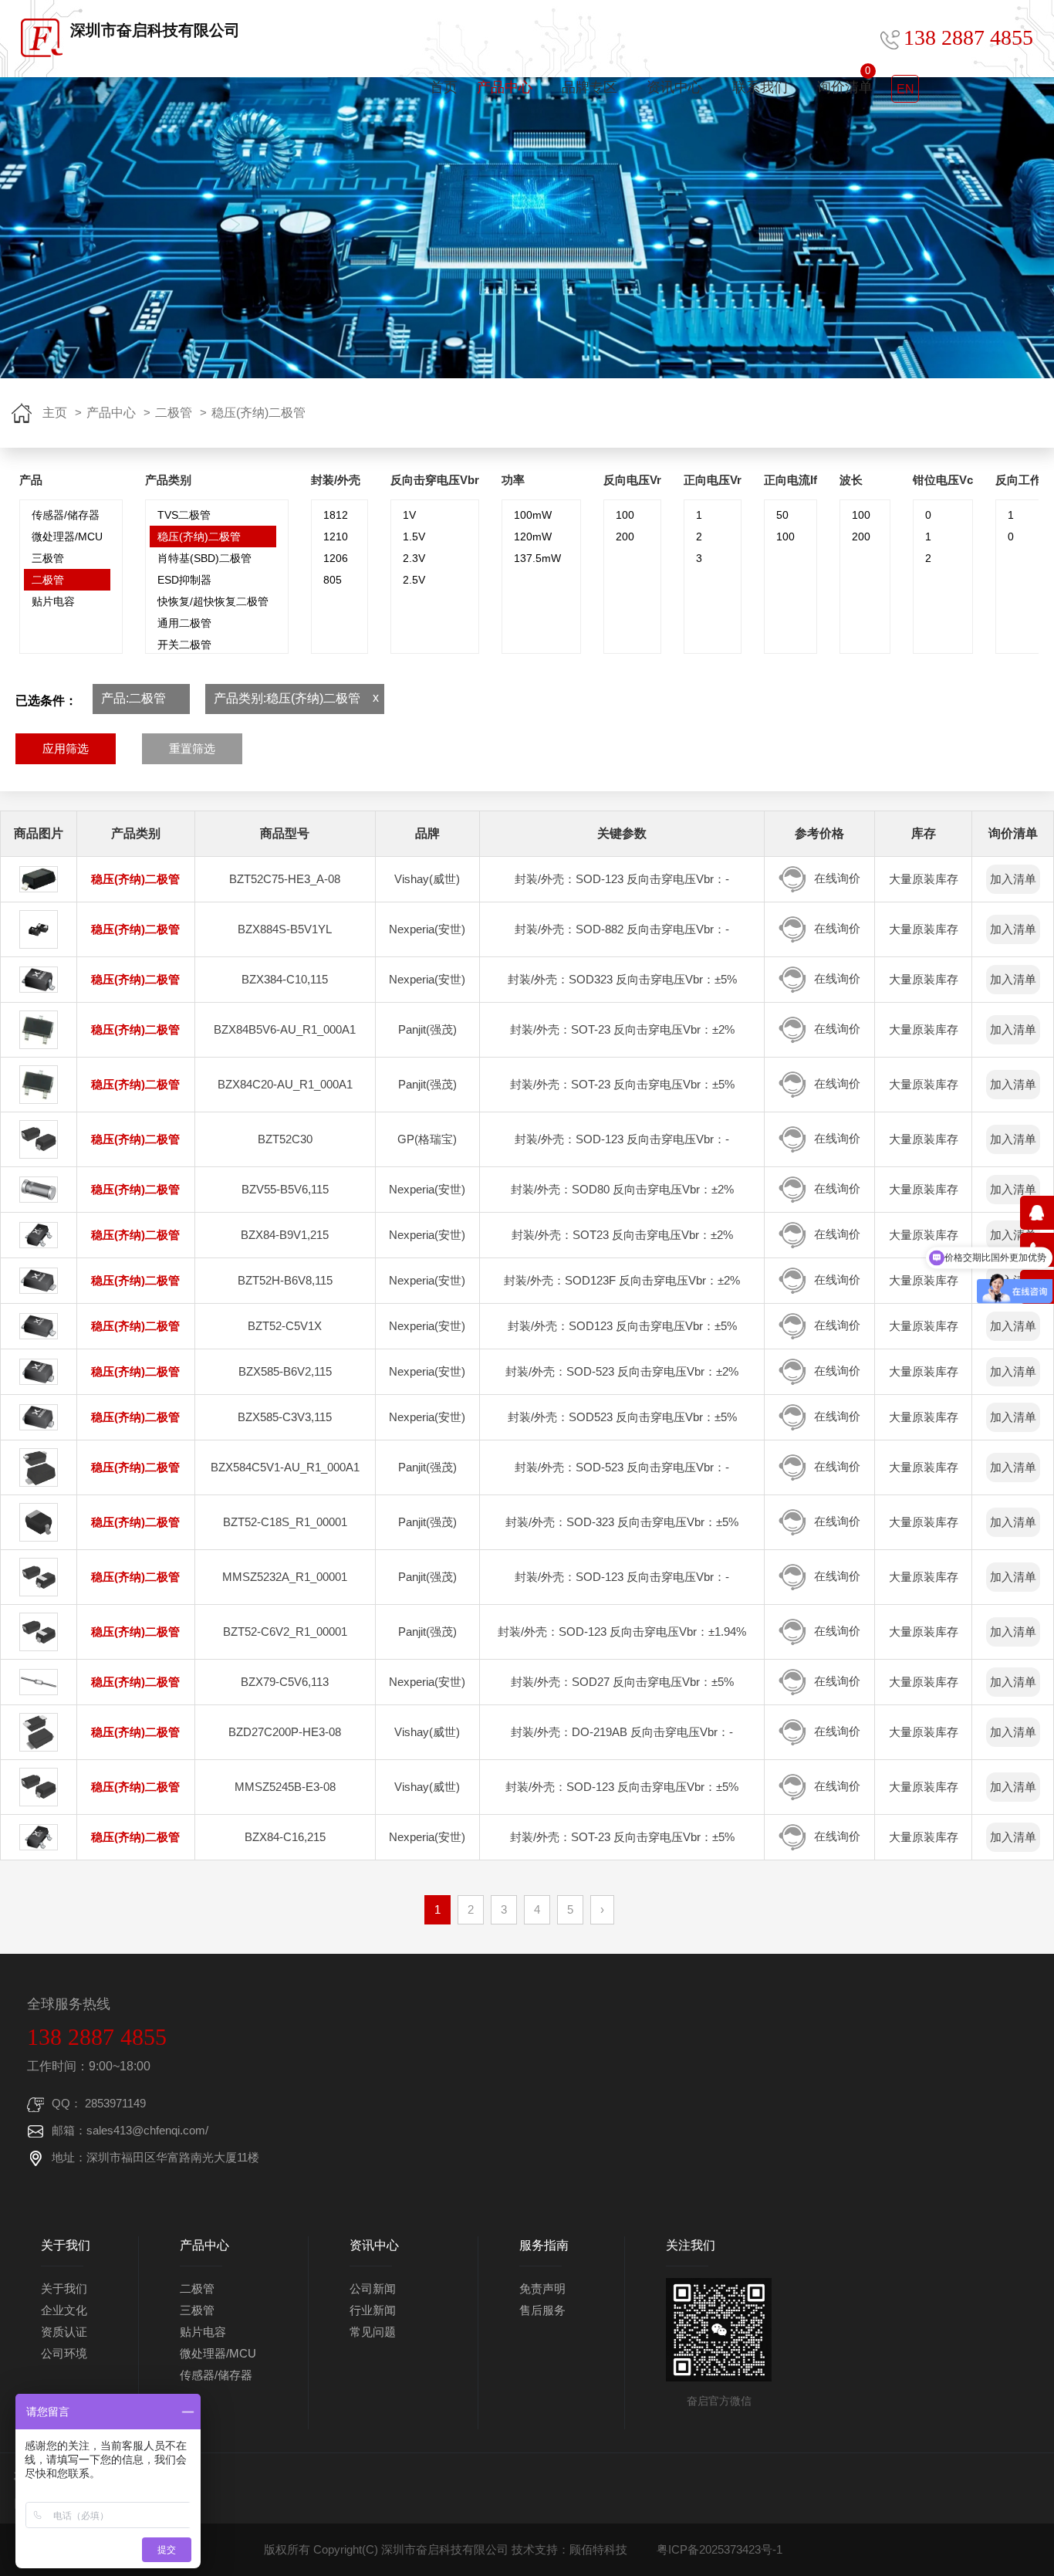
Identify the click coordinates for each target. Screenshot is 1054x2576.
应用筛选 (66, 748)
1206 (336, 558)
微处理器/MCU (67, 537)
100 (625, 515)
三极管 (48, 558)
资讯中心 (674, 87)
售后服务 (542, 2310)
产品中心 (505, 87)
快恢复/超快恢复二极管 (213, 601)
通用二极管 (184, 623)
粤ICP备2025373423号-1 (720, 2549)
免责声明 (542, 2288)
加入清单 (1013, 879)
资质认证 (64, 2332)
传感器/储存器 (66, 515)
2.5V (414, 580)
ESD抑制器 (184, 580)
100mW (533, 515)
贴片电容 (53, 601)
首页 (444, 87)
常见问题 (373, 2332)
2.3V (414, 558)
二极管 (174, 413)
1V (409, 515)
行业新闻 (373, 2310)
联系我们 (760, 87)
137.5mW (537, 558)
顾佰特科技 (598, 2549)
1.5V (414, 537)
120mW (533, 537)
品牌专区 (589, 87)
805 (333, 580)
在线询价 (837, 878)
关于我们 (64, 2288)
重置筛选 (192, 748)
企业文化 (64, 2310)
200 (625, 537)
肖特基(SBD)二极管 (204, 558)
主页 (55, 413)
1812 (336, 515)
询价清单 (845, 80)
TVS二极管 (184, 515)
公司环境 (64, 2353)
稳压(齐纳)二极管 (258, 413)
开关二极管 (184, 645)
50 (782, 515)
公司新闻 (373, 2288)
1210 (336, 537)
